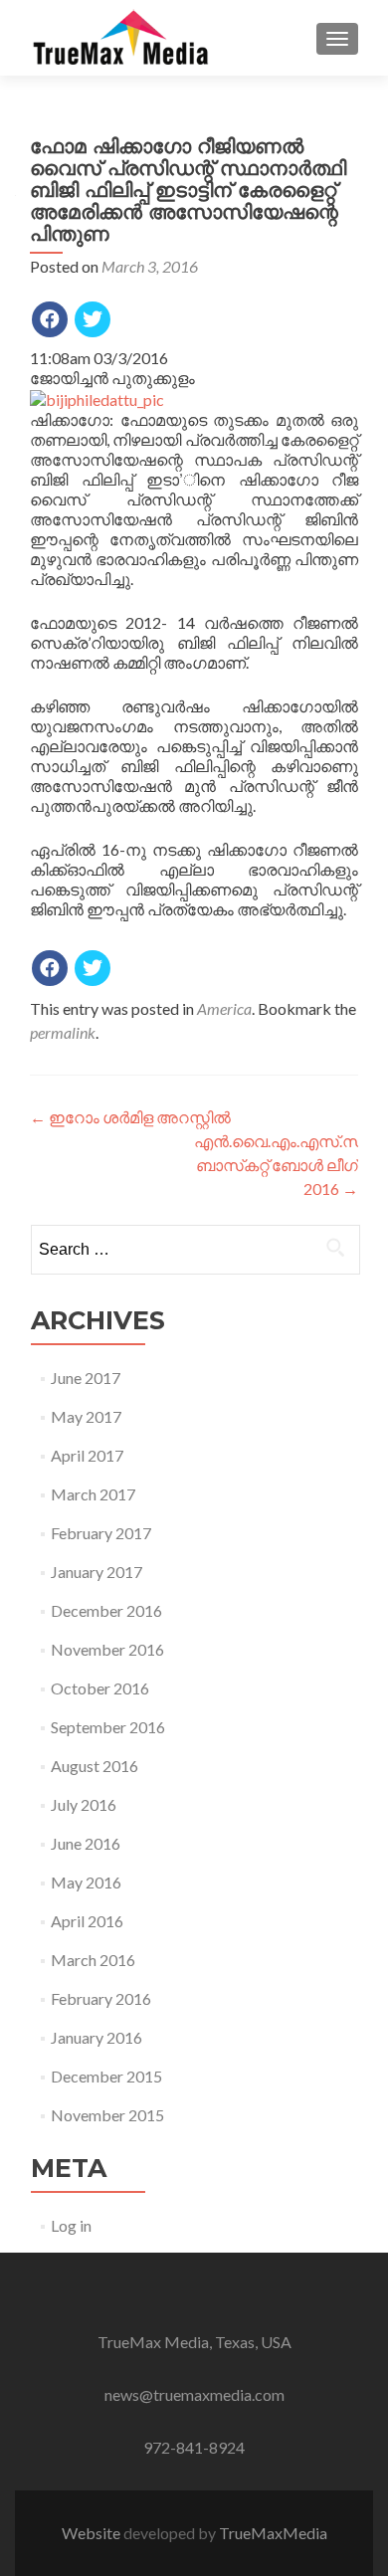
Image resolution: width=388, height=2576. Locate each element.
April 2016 (87, 1921)
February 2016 (101, 1998)
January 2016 (97, 2037)
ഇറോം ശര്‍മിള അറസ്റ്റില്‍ (130, 1117)
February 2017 (101, 1533)
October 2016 (100, 1688)
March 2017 (93, 1494)
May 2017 (86, 1416)
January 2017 (97, 1572)
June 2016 (86, 1843)
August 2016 (95, 1766)
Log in (71, 2225)
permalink (63, 1032)
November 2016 (107, 1649)
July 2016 (84, 1804)
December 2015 (106, 2076)
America (224, 1008)
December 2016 (106, 1610)
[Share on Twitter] (93, 319)
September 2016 (108, 1727)
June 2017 (86, 1378)
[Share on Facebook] (50, 319)
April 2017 (87, 1455)
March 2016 (93, 1960)
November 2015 (107, 2115)
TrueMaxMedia (273, 2533)
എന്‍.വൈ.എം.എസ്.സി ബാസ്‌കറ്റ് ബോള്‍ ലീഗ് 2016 (280, 1165)
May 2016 (86, 1882)
